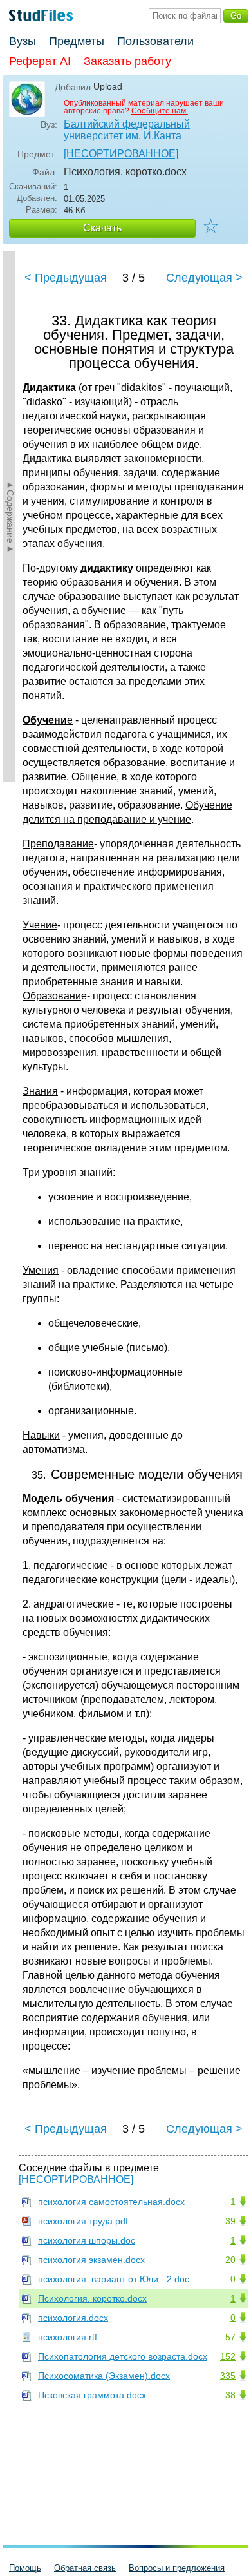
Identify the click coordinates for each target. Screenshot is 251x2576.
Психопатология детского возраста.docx (123, 2356)
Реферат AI (40, 61)
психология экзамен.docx (91, 2260)
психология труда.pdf (83, 2221)
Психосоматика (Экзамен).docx (104, 2376)
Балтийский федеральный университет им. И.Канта (127, 130)
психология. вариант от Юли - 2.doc (114, 2279)
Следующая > (204, 278)
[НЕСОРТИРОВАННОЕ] (121, 154)
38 (230, 2395)
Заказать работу (127, 61)
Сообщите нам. (160, 111)
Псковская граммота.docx (92, 2395)
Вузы (23, 41)
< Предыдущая (66, 278)
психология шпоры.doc (87, 2240)
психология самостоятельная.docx (111, 2202)
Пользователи (155, 41)
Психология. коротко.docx (92, 2298)
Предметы (77, 41)
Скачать (102, 228)
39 (230, 2221)
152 (228, 2356)
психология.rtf (68, 2337)
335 (228, 2376)
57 (230, 2337)
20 (230, 2260)
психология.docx (73, 2318)
